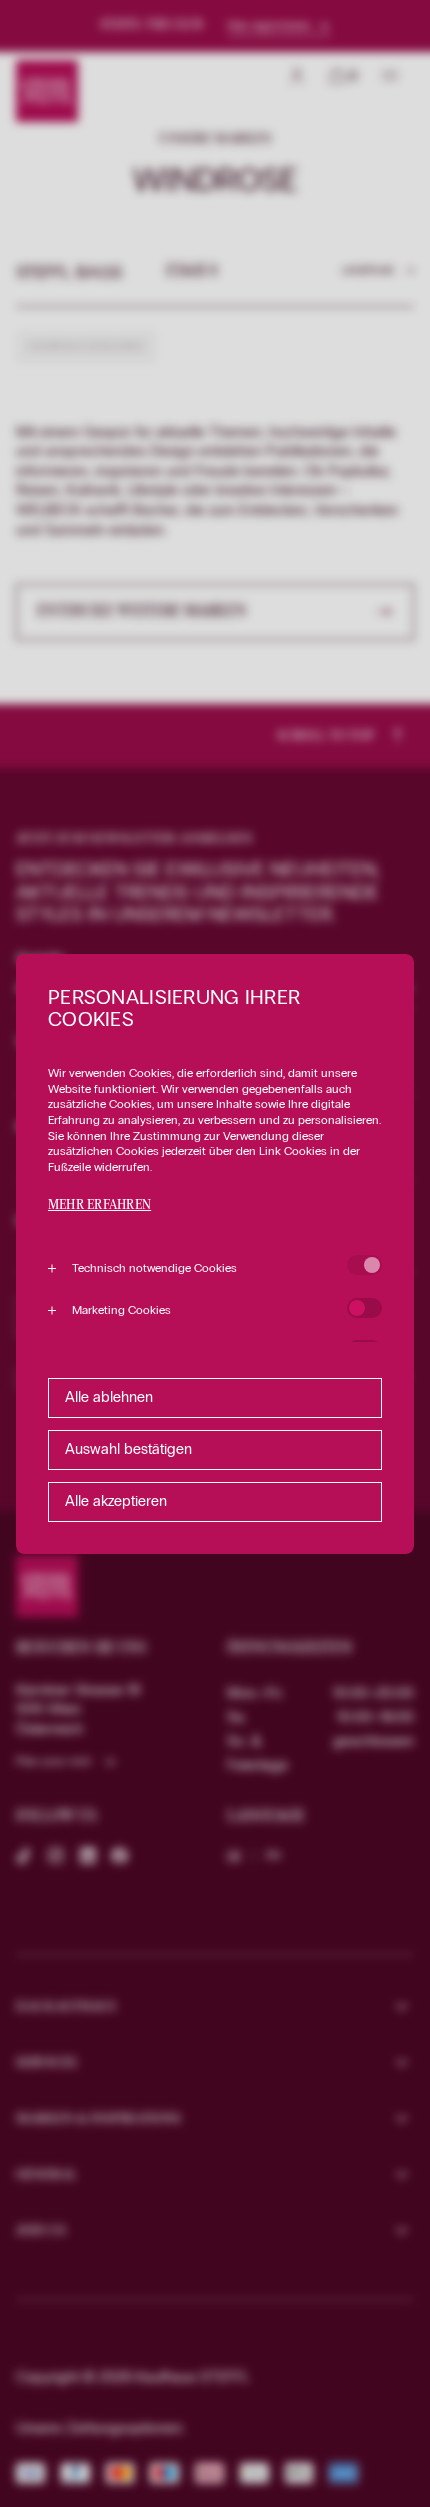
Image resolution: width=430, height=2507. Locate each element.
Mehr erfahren (99, 1205)
